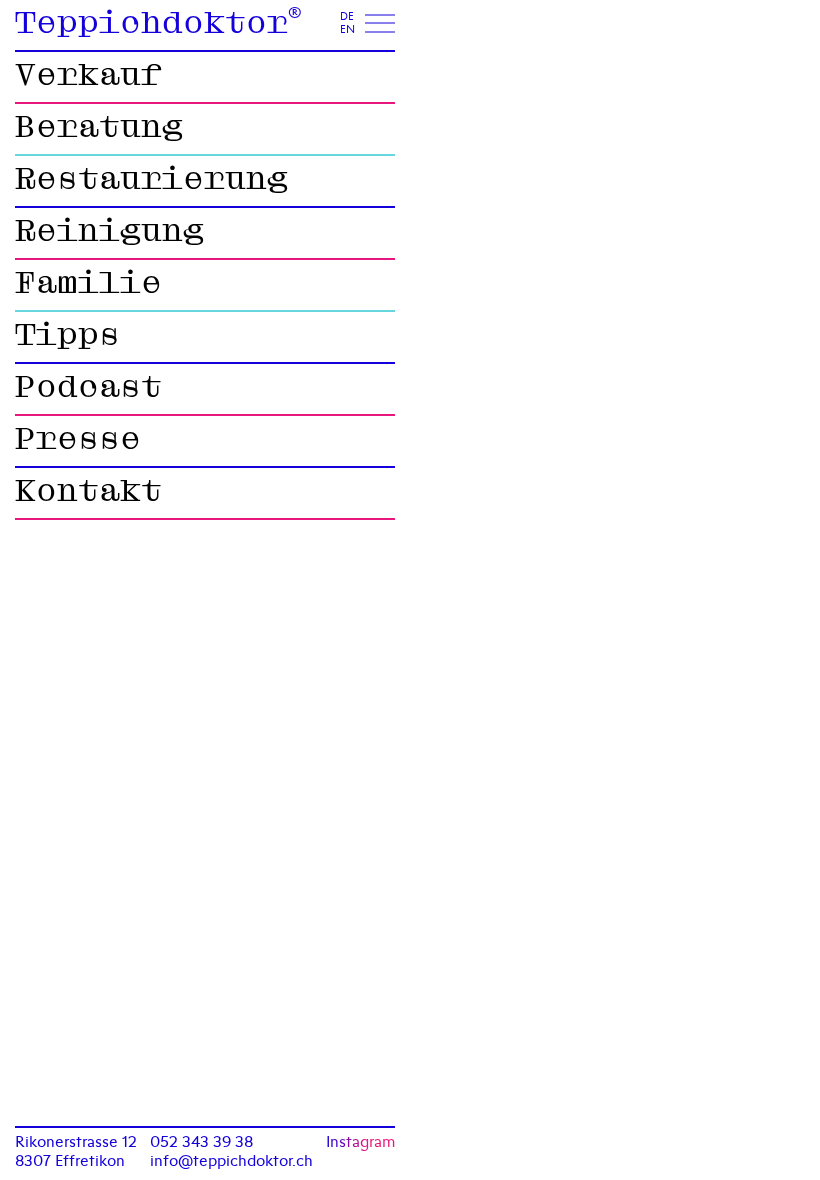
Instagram (360, 1141)
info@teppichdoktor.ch (231, 1160)
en (347, 30)
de (347, 17)
